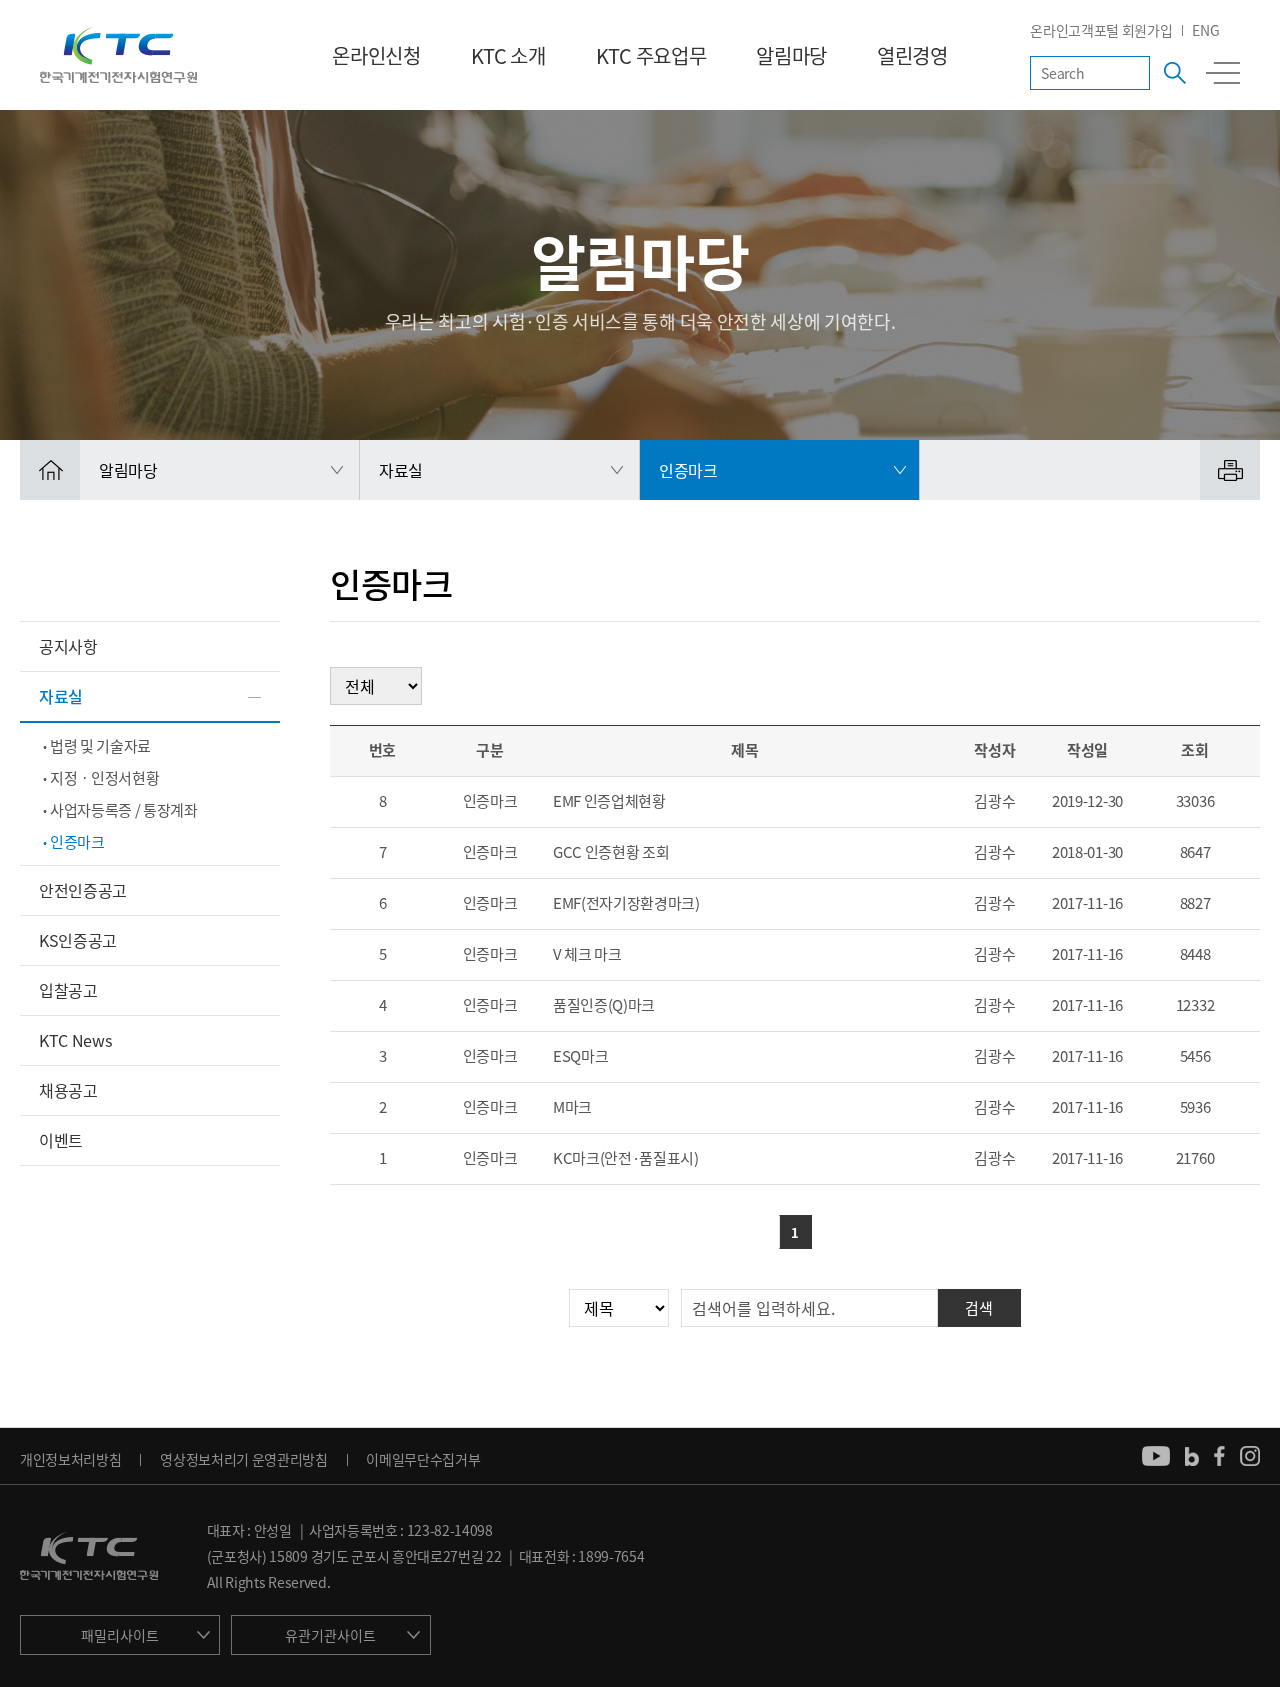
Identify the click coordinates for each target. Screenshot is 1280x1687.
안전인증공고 (83, 890)
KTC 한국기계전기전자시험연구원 (118, 55)
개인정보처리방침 (70, 1459)
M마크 (572, 1107)
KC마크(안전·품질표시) (626, 1158)
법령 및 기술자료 (100, 746)
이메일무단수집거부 (423, 1459)
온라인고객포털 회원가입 (1101, 30)
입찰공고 (68, 990)
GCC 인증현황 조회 (611, 852)
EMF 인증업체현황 (609, 801)
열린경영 (912, 55)
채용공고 (68, 1090)
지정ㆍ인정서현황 (104, 778)
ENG (1205, 30)
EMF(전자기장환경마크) (626, 903)
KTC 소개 (508, 55)
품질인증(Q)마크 (604, 1005)
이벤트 (61, 1140)
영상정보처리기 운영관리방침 (244, 1459)
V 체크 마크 (587, 954)
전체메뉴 (1223, 73)
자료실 (61, 696)
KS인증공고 (78, 940)
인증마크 (77, 842)
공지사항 (68, 646)
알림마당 (791, 55)
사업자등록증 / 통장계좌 (124, 810)
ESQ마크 (580, 1056)
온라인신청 (376, 55)
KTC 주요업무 (651, 55)
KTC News (75, 1040)
